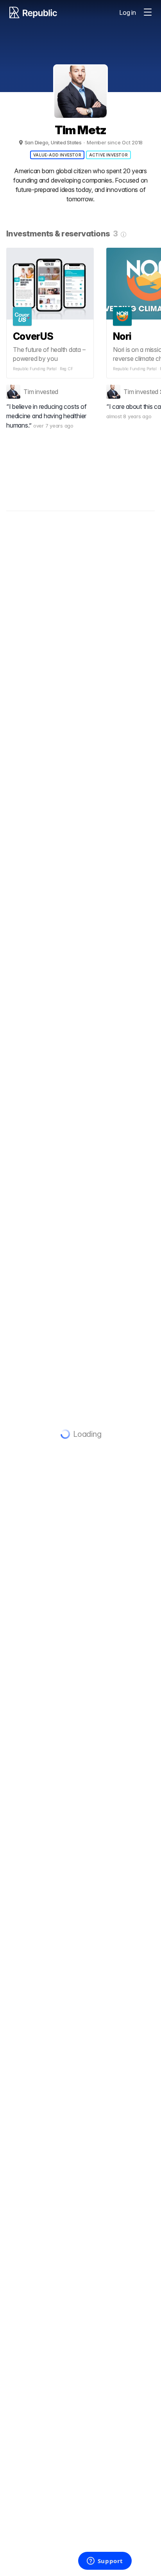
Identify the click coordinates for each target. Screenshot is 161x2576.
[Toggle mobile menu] (148, 12)
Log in (128, 12)
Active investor (108, 155)
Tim (29, 392)
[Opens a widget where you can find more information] (105, 2562)
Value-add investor (57, 155)
